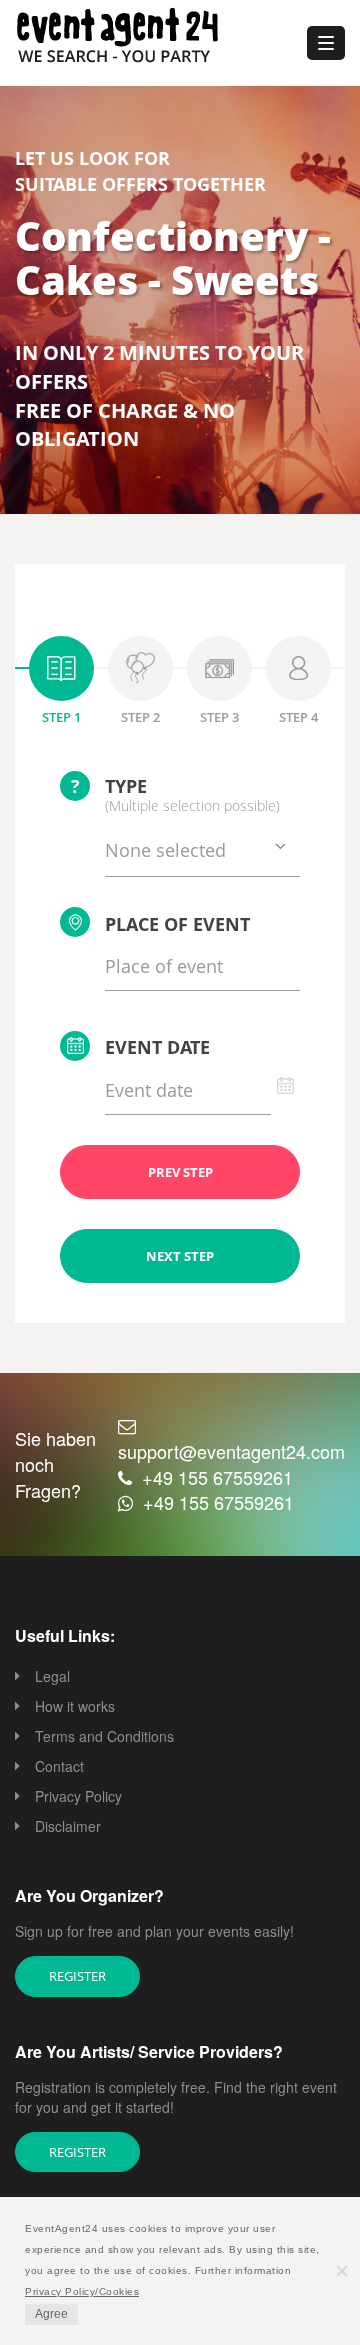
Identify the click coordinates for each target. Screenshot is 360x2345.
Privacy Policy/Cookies (82, 2291)
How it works (75, 1706)
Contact (59, 1766)
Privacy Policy (78, 1796)
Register (77, 1976)
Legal (52, 1676)
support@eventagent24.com (231, 1451)
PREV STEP (180, 1172)
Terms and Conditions (104, 1736)
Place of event (177, 924)
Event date (157, 1047)
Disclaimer (68, 1826)
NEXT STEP (180, 1256)
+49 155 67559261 (217, 1477)
